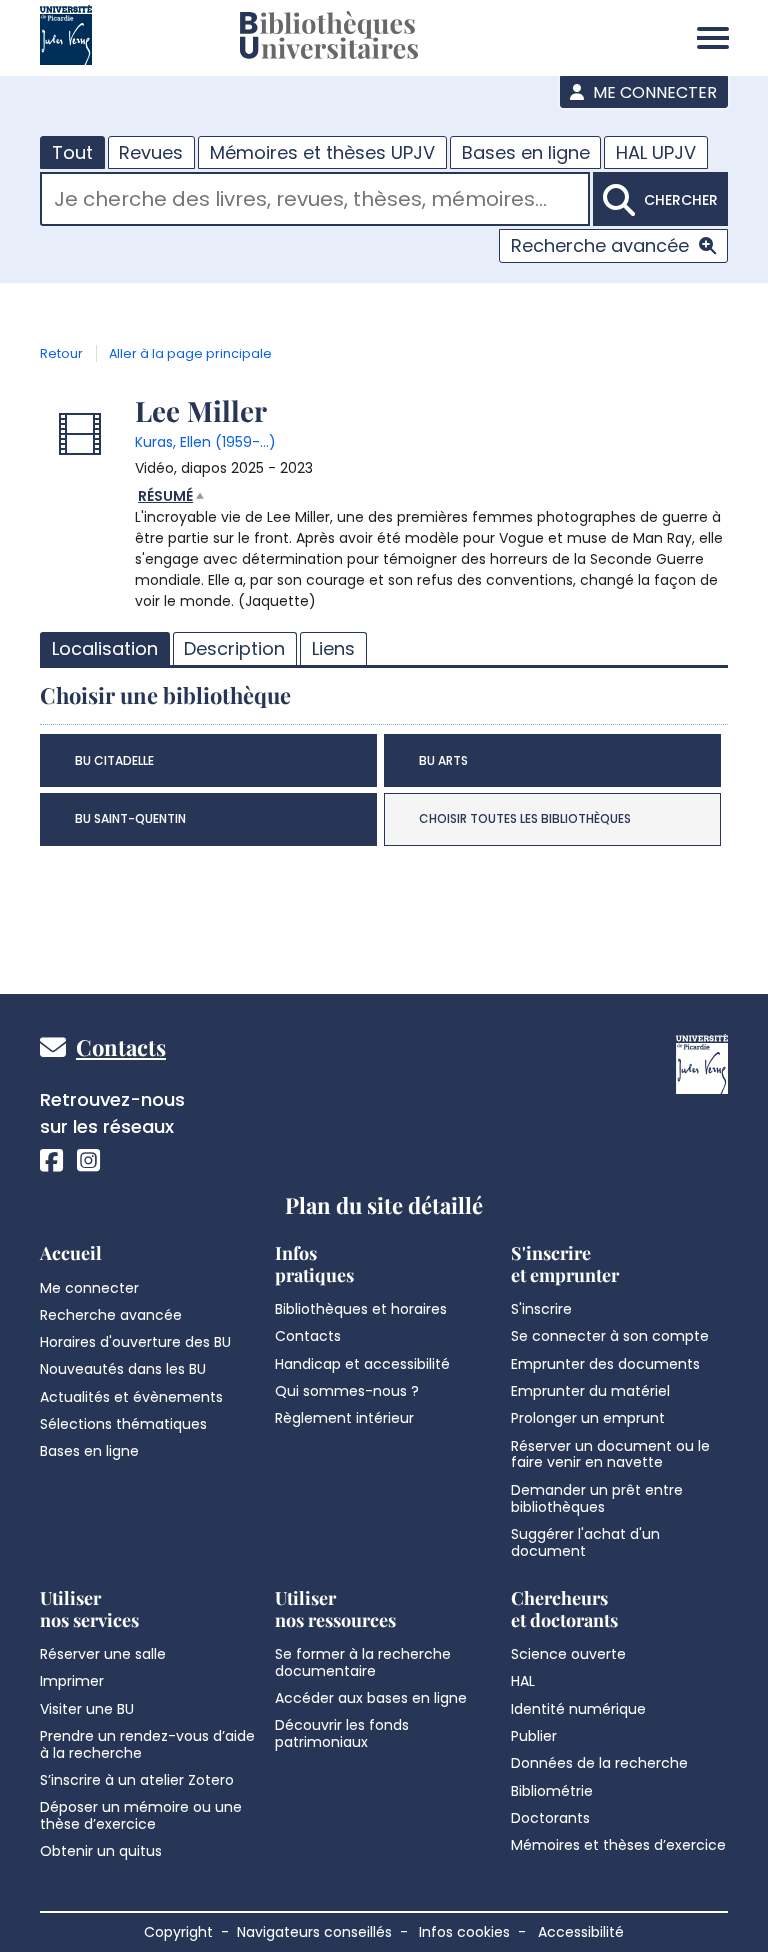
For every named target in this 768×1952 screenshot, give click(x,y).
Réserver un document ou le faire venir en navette (610, 1454)
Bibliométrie (552, 1791)
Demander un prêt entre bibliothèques (597, 1498)
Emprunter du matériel (590, 1391)
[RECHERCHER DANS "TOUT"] (315, 201)
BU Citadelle (114, 760)
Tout (72, 152)
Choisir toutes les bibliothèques (525, 818)
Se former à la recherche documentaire (363, 1662)
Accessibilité (581, 1932)
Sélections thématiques (123, 1424)
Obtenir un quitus (101, 1851)
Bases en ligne (526, 152)
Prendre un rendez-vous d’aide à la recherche (147, 1744)
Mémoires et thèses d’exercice (618, 1845)
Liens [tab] (333, 648)
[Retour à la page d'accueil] (329, 38)
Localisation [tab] (105, 648)
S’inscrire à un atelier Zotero (137, 1780)
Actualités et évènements (131, 1397)
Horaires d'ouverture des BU (135, 1342)
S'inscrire (541, 1309)
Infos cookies (464, 1932)
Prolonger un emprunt (588, 1418)
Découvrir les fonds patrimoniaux (342, 1733)
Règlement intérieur (344, 1418)
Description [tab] (234, 648)
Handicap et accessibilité (362, 1364)
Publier (534, 1736)
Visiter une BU (87, 1709)
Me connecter (653, 92)
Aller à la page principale (190, 353)
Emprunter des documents (605, 1364)
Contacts (121, 1047)
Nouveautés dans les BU (123, 1369)
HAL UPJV (656, 152)
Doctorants (550, 1818)
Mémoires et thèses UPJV (322, 152)
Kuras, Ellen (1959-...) (205, 442)
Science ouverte (568, 1654)
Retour (61, 353)
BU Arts (443, 760)
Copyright (178, 1932)
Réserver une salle (103, 1654)
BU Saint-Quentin (130, 818)
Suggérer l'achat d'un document (585, 1542)
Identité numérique (578, 1709)
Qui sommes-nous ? (347, 1391)
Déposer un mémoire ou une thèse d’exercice (141, 1815)
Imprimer (72, 1681)
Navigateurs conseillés (314, 1932)
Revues (151, 152)
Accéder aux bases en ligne (371, 1698)
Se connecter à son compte (610, 1336)
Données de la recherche (599, 1763)
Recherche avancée (600, 245)
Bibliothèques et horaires (361, 1309)
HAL (523, 1681)
